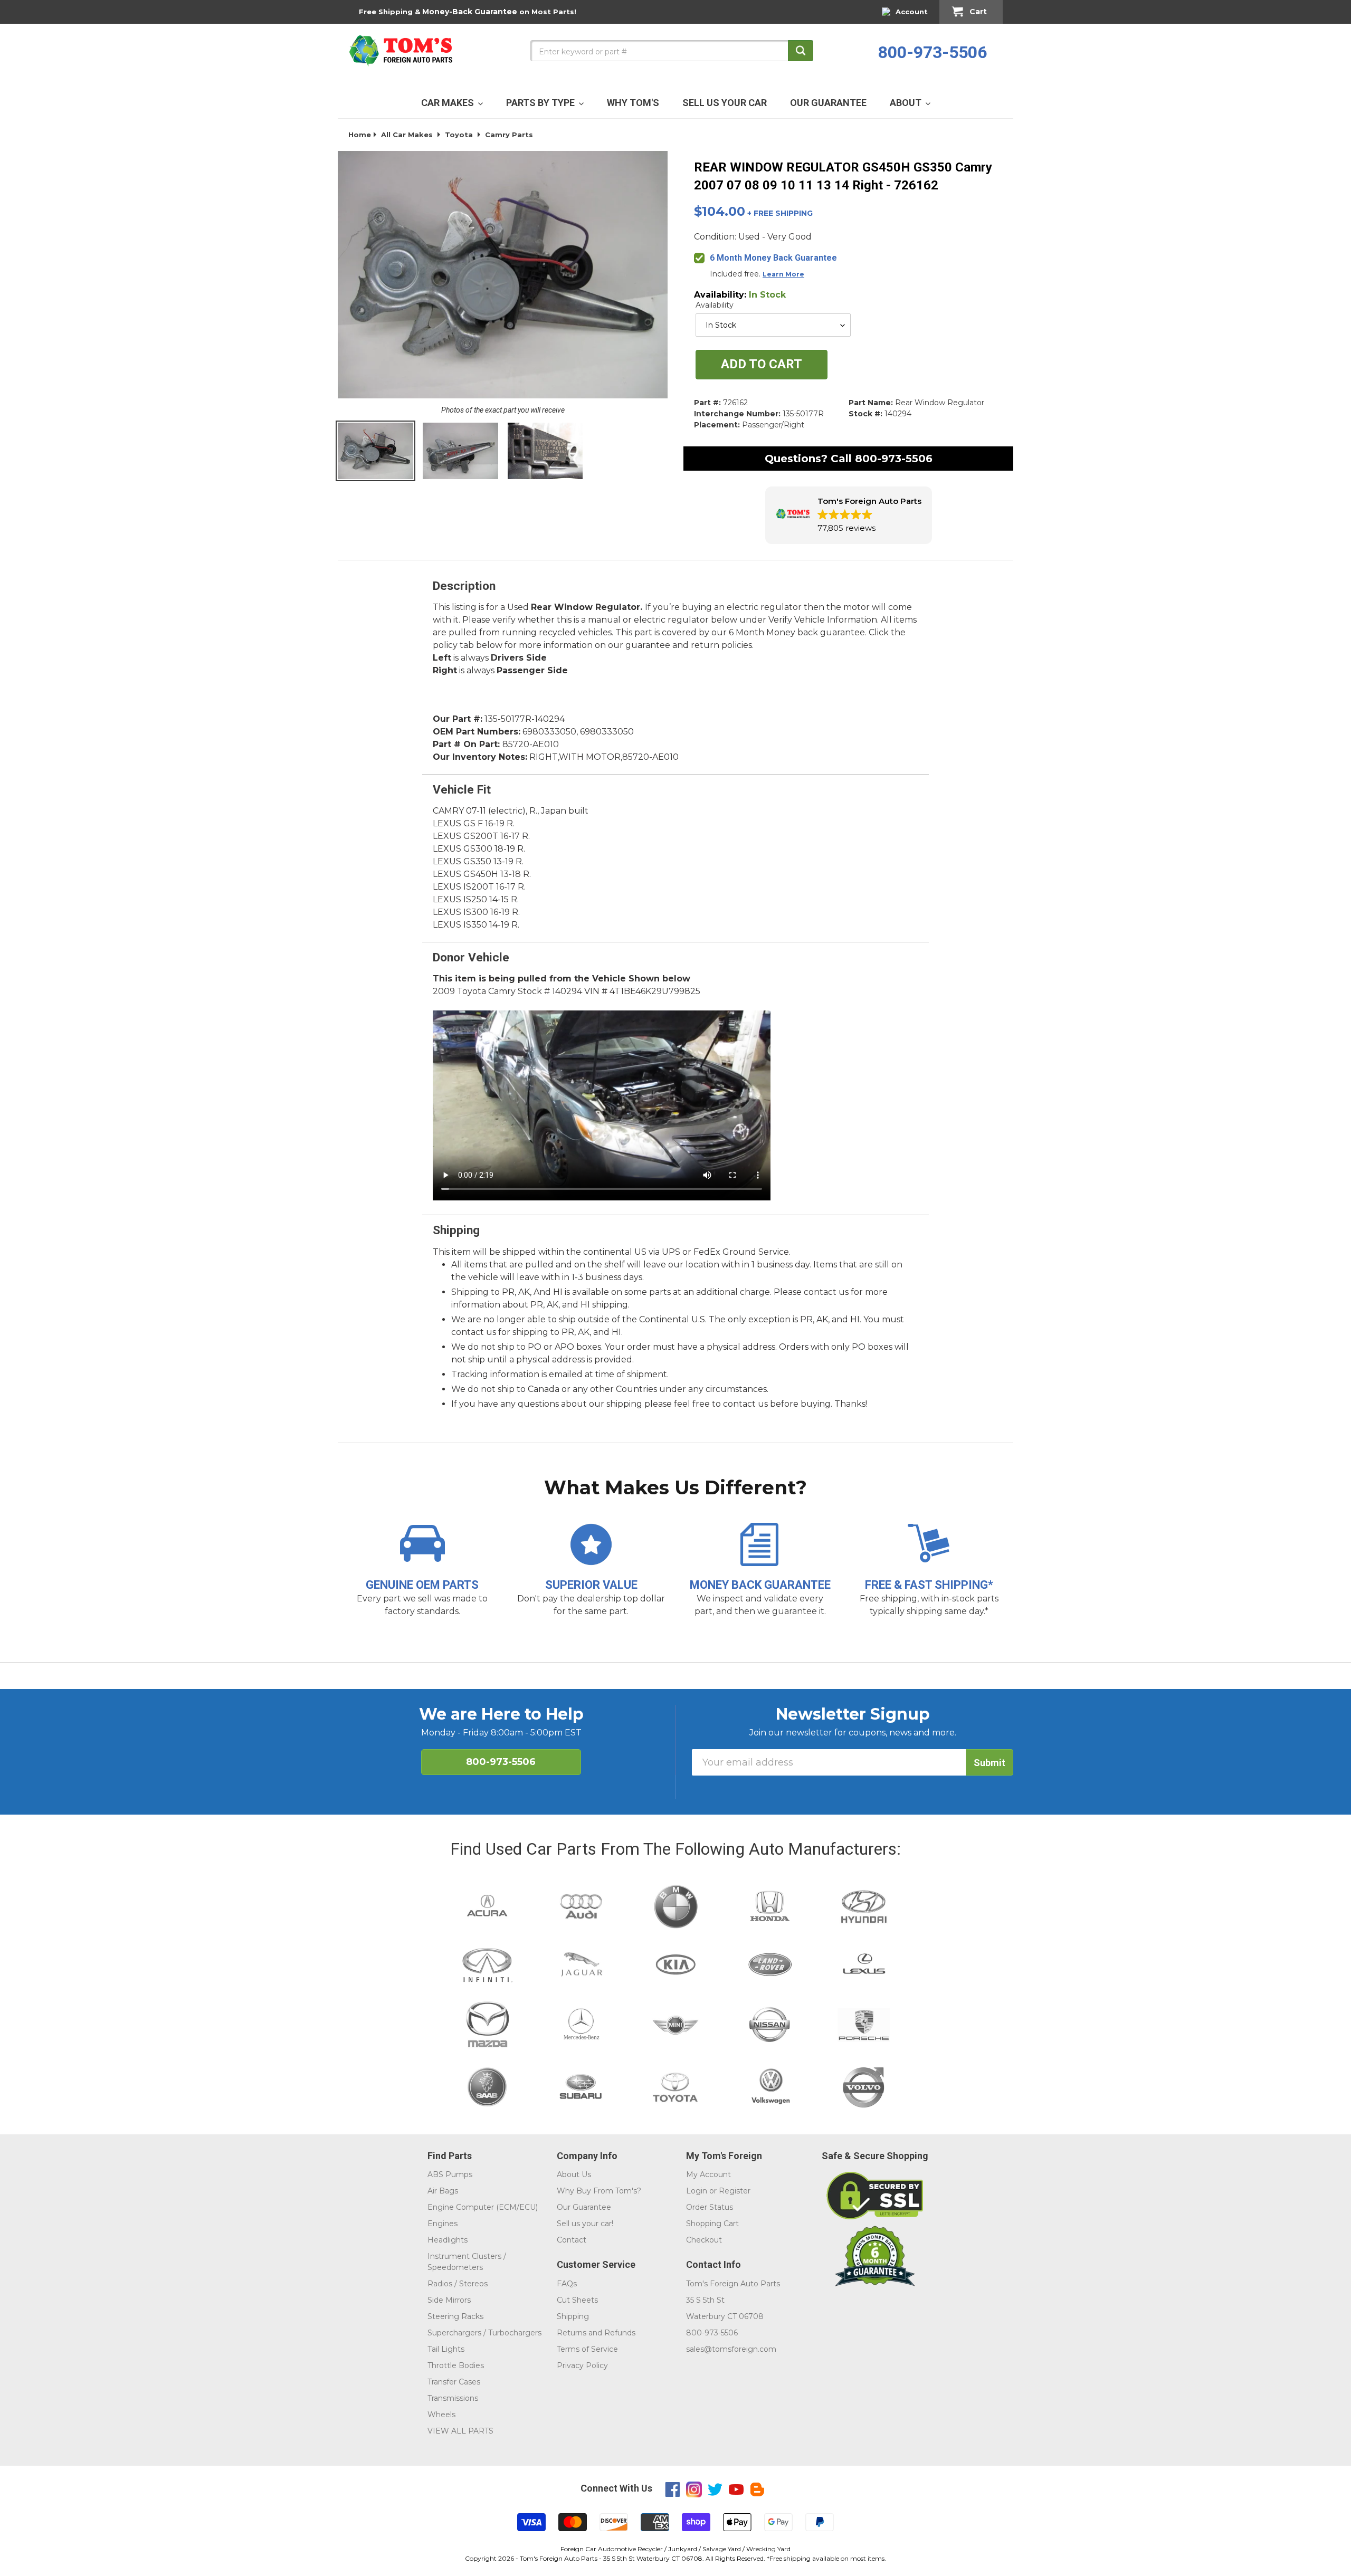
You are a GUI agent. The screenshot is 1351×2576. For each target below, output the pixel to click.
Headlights (448, 2240)
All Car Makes (407, 135)
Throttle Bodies (456, 2365)
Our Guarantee (584, 2207)
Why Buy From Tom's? (599, 2191)
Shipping (573, 2316)
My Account (708, 2174)
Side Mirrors (449, 2300)
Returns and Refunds (596, 2333)
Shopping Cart (712, 2224)
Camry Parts (509, 135)
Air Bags (443, 2191)
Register (735, 2191)
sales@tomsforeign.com (731, 2349)
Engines (443, 2224)
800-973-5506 (933, 52)
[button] (849, 515)
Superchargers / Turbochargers (484, 2333)
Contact (572, 2240)
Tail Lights (446, 2349)
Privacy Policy (582, 2365)
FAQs (567, 2284)
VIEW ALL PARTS (460, 2431)
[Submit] (801, 51)
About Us (574, 2174)
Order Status (710, 2207)
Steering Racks (455, 2316)
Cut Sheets (577, 2300)
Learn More (783, 274)
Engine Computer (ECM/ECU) (483, 2207)
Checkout (704, 2240)
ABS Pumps (450, 2174)
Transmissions (453, 2398)
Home (360, 135)
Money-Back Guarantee (470, 12)
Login (697, 2191)
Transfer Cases (454, 2382)
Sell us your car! (585, 2224)
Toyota (459, 135)
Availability (715, 305)
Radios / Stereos (458, 2284)
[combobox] (672, 51)
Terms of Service (587, 2349)
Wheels (441, 2415)
